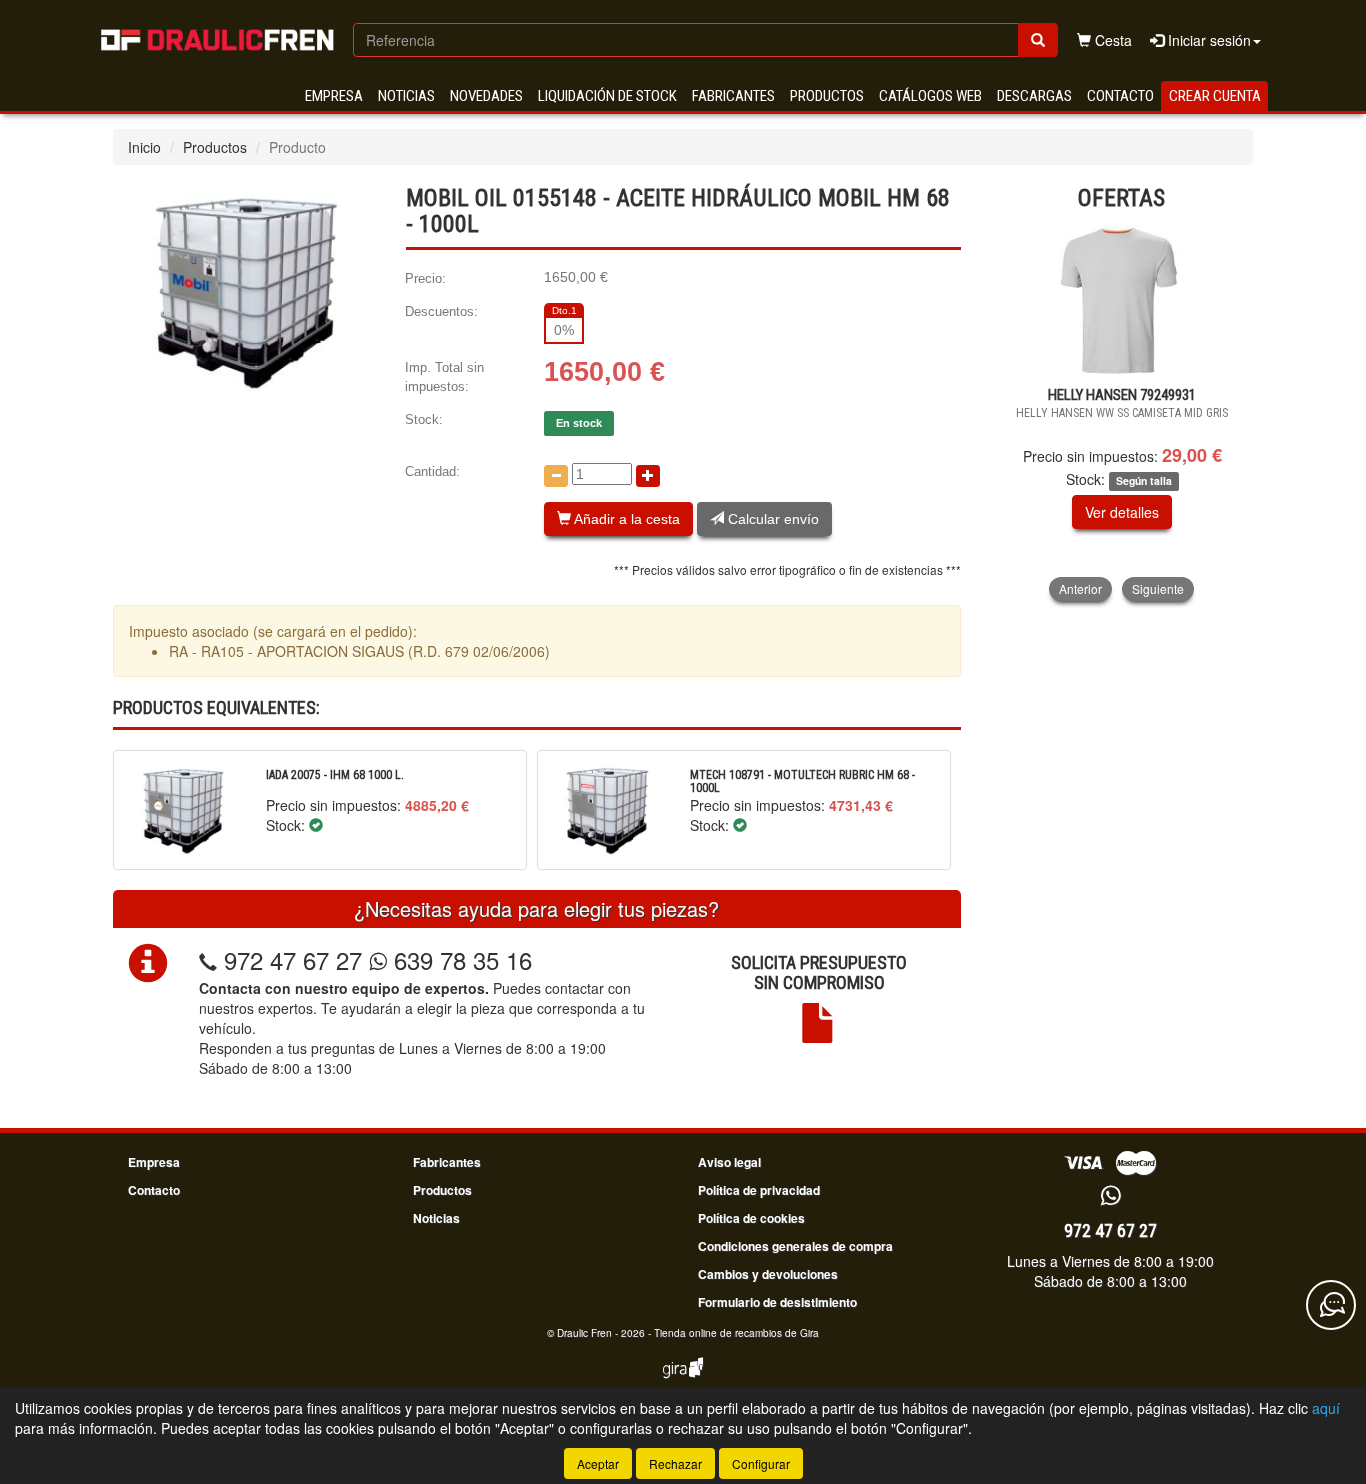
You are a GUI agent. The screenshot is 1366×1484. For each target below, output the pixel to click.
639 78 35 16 (459, 959)
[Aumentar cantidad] (648, 476)
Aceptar (598, 1463)
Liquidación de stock (607, 96)
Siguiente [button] (1158, 588)
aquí (1326, 1408)
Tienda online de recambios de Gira (736, 1333)
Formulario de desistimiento (777, 1302)
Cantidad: (432, 471)
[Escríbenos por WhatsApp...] (1110, 1196)
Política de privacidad (759, 1190)
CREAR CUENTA (1215, 96)
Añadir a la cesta (625, 519)
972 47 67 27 (293, 959)
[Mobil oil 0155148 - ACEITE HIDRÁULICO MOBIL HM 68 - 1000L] (244, 290)
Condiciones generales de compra (795, 1246)
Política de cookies (751, 1218)
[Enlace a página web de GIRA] (683, 1381)
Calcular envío (771, 519)
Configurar (761, 1463)
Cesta (1111, 40)
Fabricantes (733, 96)
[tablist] (1122, 413)
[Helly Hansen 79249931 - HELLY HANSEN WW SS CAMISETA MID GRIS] (1122, 300)
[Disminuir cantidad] (556, 476)
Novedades (486, 96)
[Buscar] (1038, 40)
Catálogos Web (930, 96)
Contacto (1120, 96)
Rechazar (675, 1463)
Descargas (1034, 96)
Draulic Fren (584, 1333)
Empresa (334, 96)
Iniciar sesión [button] (1207, 40)
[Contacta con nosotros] (1331, 1305)
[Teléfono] (208, 959)
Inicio (144, 147)
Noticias (406, 96)
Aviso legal (729, 1162)
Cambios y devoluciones (768, 1274)
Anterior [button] (1080, 588)
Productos (827, 96)
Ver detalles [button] (1122, 512)
